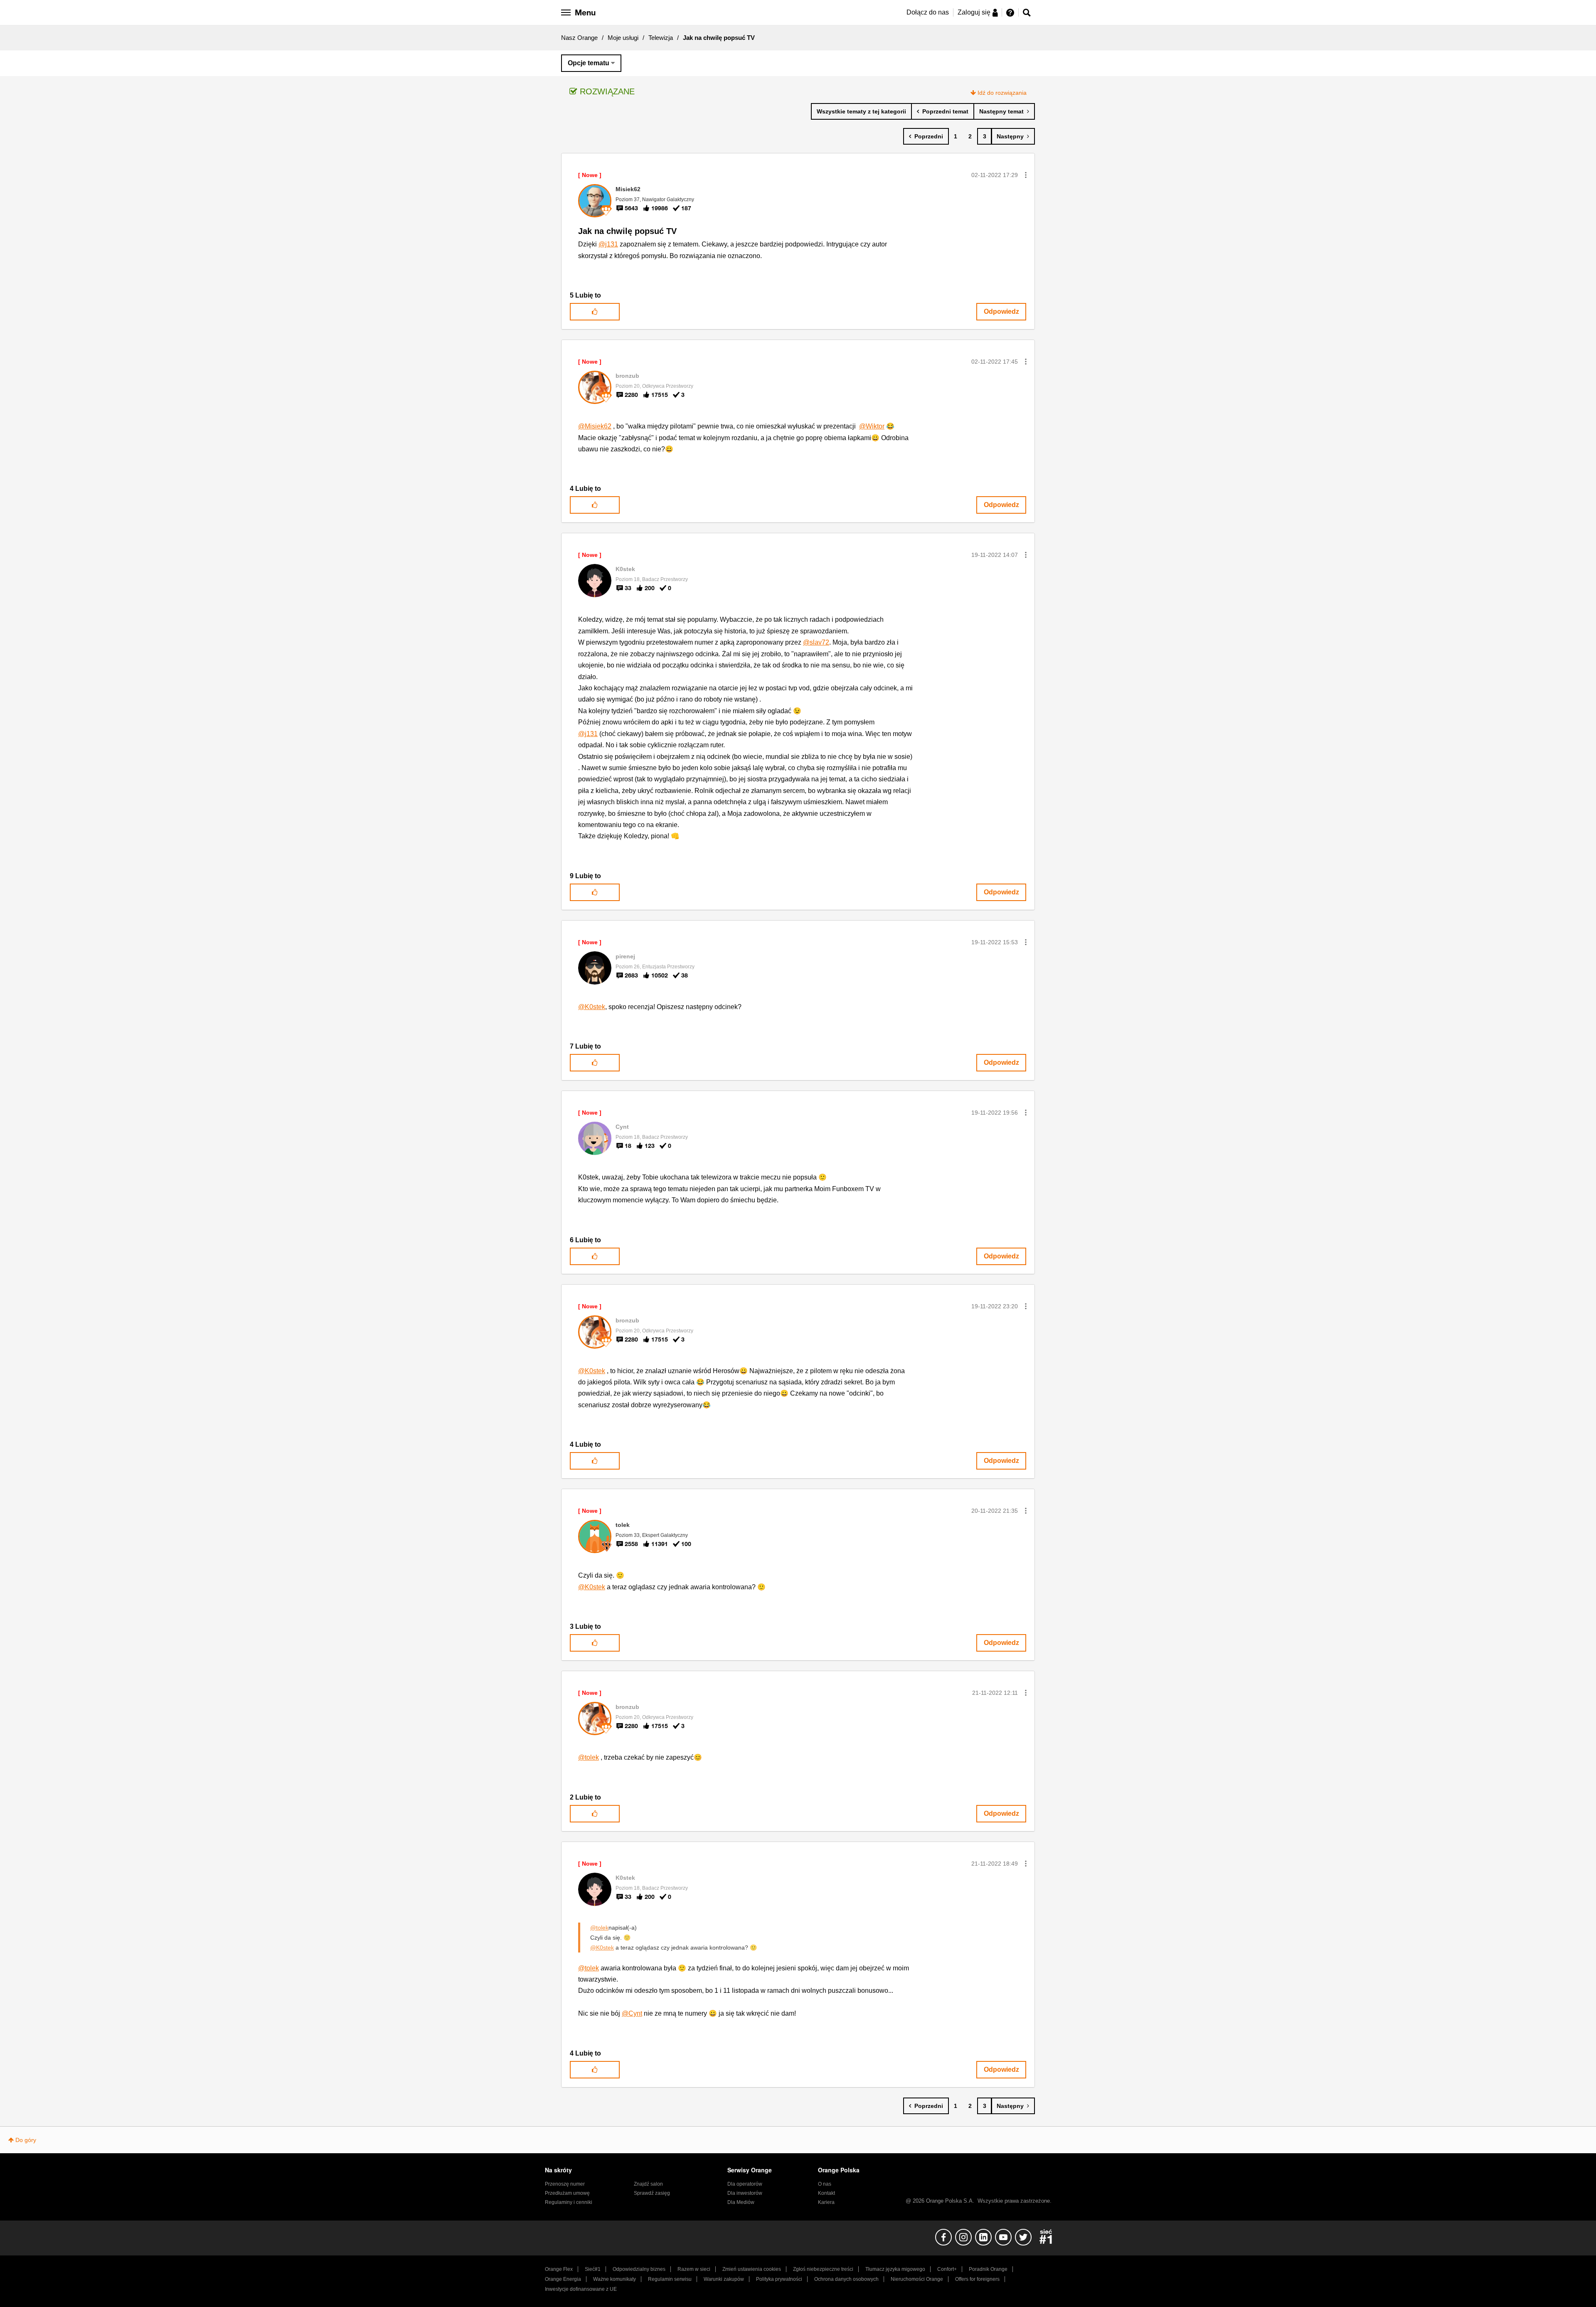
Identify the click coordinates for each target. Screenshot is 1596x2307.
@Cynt (632, 2013)
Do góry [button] (26, 2140)
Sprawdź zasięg (652, 2193)
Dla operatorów (745, 2184)
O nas (825, 2184)
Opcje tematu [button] (589, 63)
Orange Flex (559, 2269)
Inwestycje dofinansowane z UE (581, 2289)
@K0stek (592, 1007)
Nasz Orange (579, 38)
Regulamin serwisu (670, 2279)
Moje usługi (623, 38)
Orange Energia (563, 2279)
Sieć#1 (593, 2269)
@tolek (589, 1757)
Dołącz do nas (928, 12)
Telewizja (661, 38)
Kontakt (826, 2193)
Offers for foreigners (977, 2279)
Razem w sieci (694, 2269)
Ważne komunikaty (615, 2279)
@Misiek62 (595, 426)
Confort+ (947, 2269)
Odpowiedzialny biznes (639, 2269)
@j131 (608, 244)
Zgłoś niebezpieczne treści (823, 2269)
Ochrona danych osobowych (846, 2279)
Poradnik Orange (988, 2269)
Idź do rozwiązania (1002, 93)
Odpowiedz (1001, 311)
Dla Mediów (741, 2202)
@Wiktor (872, 426)
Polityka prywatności (779, 2279)
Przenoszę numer (565, 2184)
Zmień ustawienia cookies (752, 2269)
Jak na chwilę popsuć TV (627, 231)
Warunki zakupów (724, 2279)
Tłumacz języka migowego (895, 2269)
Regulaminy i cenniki (569, 2202)
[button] (1026, 175)
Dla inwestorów (745, 2193)
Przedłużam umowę (567, 2193)
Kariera (826, 2202)
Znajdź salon (648, 2184)
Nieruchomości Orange (917, 2279)
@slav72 (816, 642)
